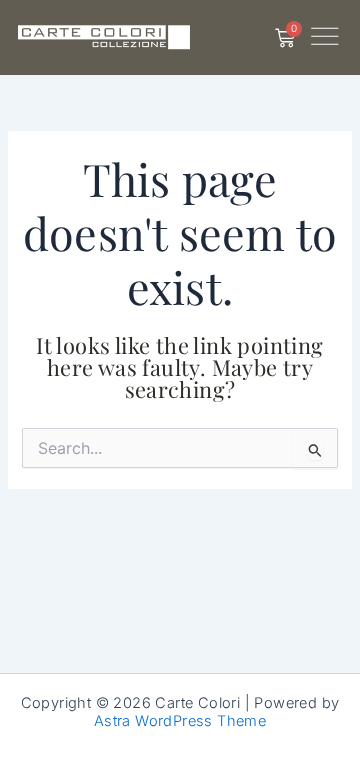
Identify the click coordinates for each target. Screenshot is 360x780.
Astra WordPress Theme (180, 721)
